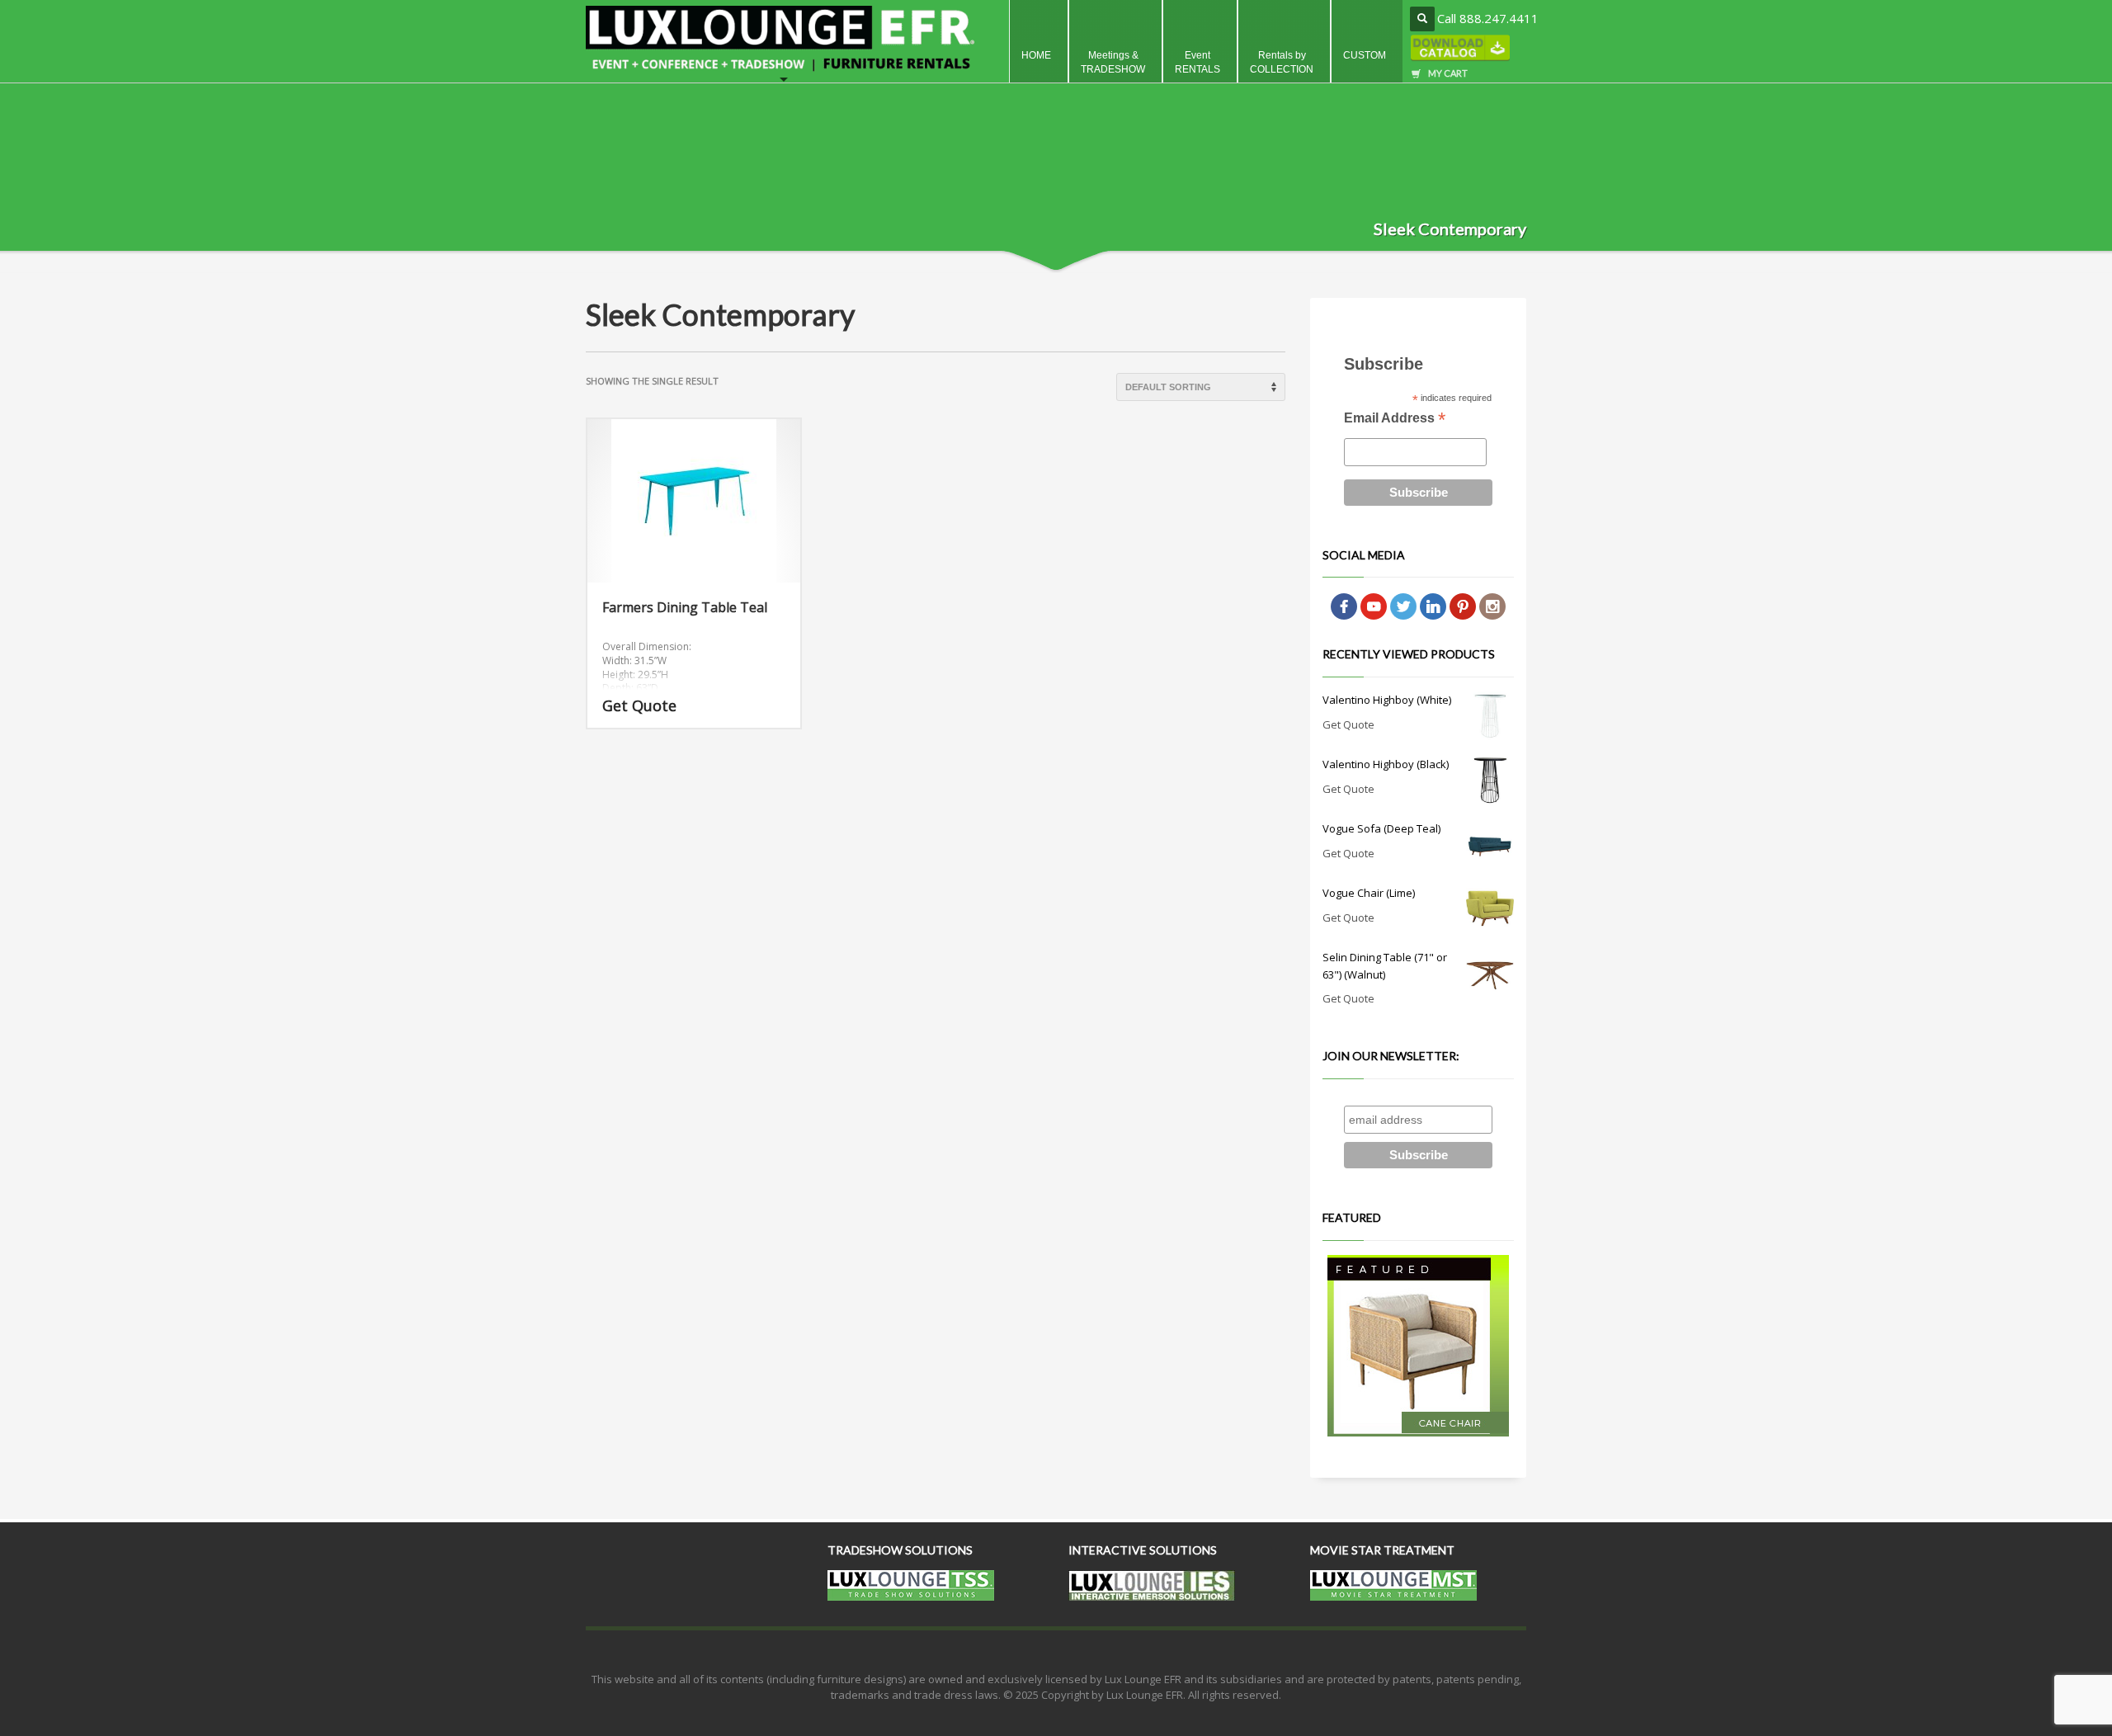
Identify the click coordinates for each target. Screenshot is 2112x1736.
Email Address (1395, 420)
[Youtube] (1374, 606)
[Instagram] (1492, 606)
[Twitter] (1403, 606)
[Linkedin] (1433, 606)
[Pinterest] (1463, 606)
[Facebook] (1344, 606)
